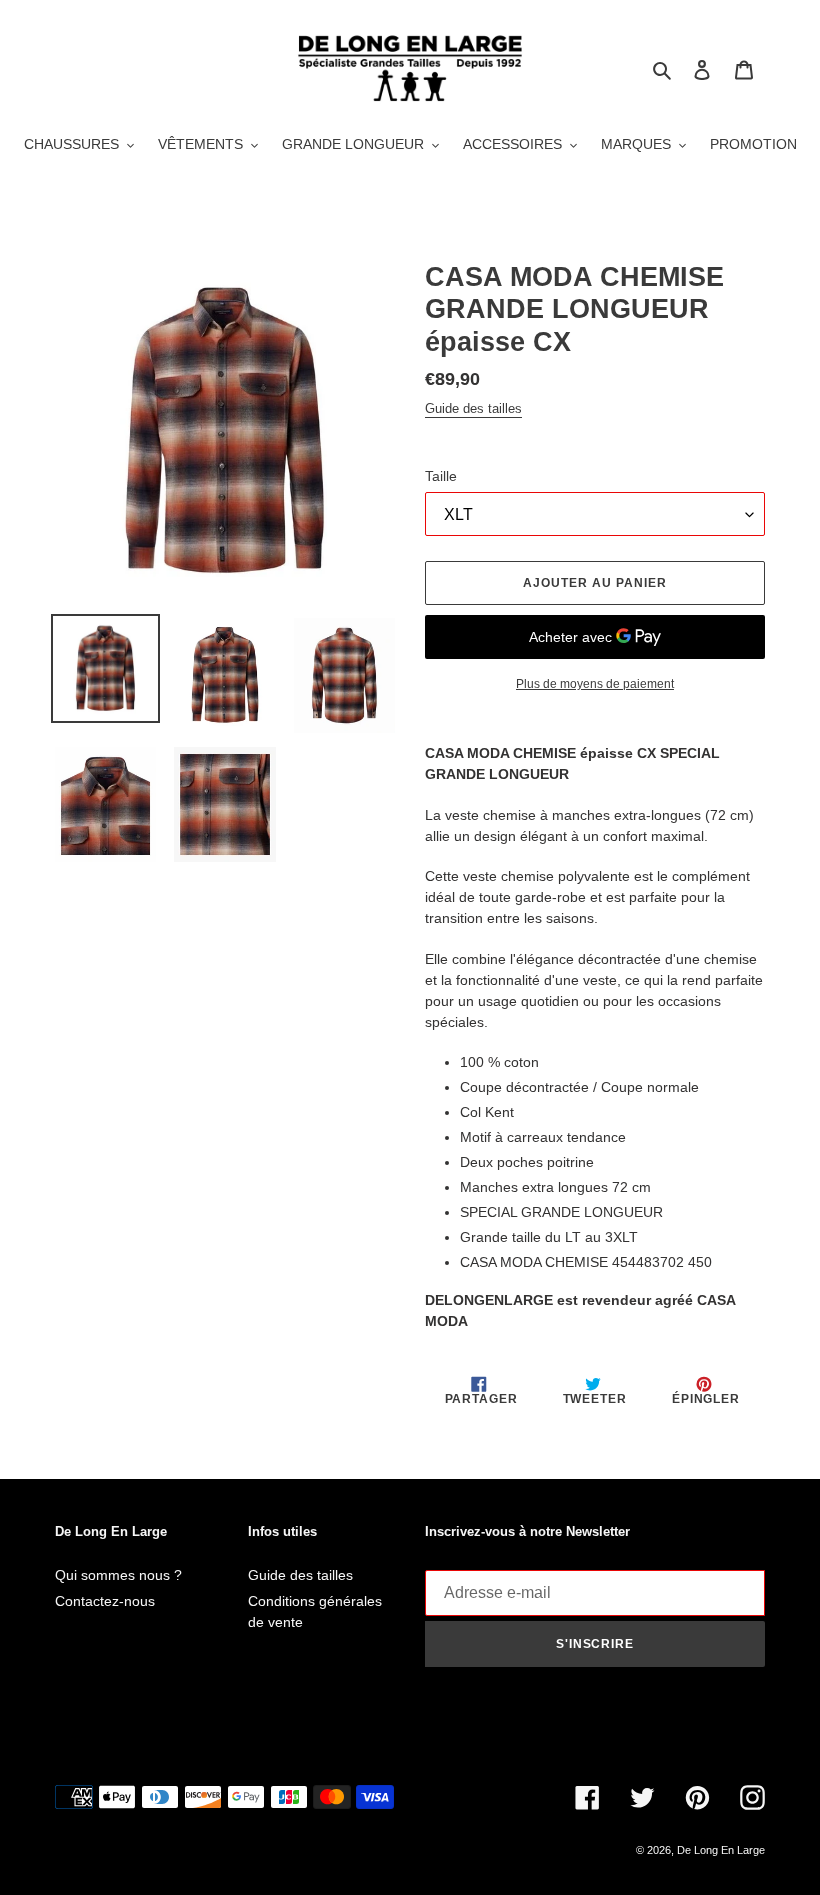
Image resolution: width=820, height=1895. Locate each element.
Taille (441, 476)
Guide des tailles (473, 408)
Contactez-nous (105, 1601)
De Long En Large (721, 1850)
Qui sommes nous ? (118, 1575)
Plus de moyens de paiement (595, 684)
